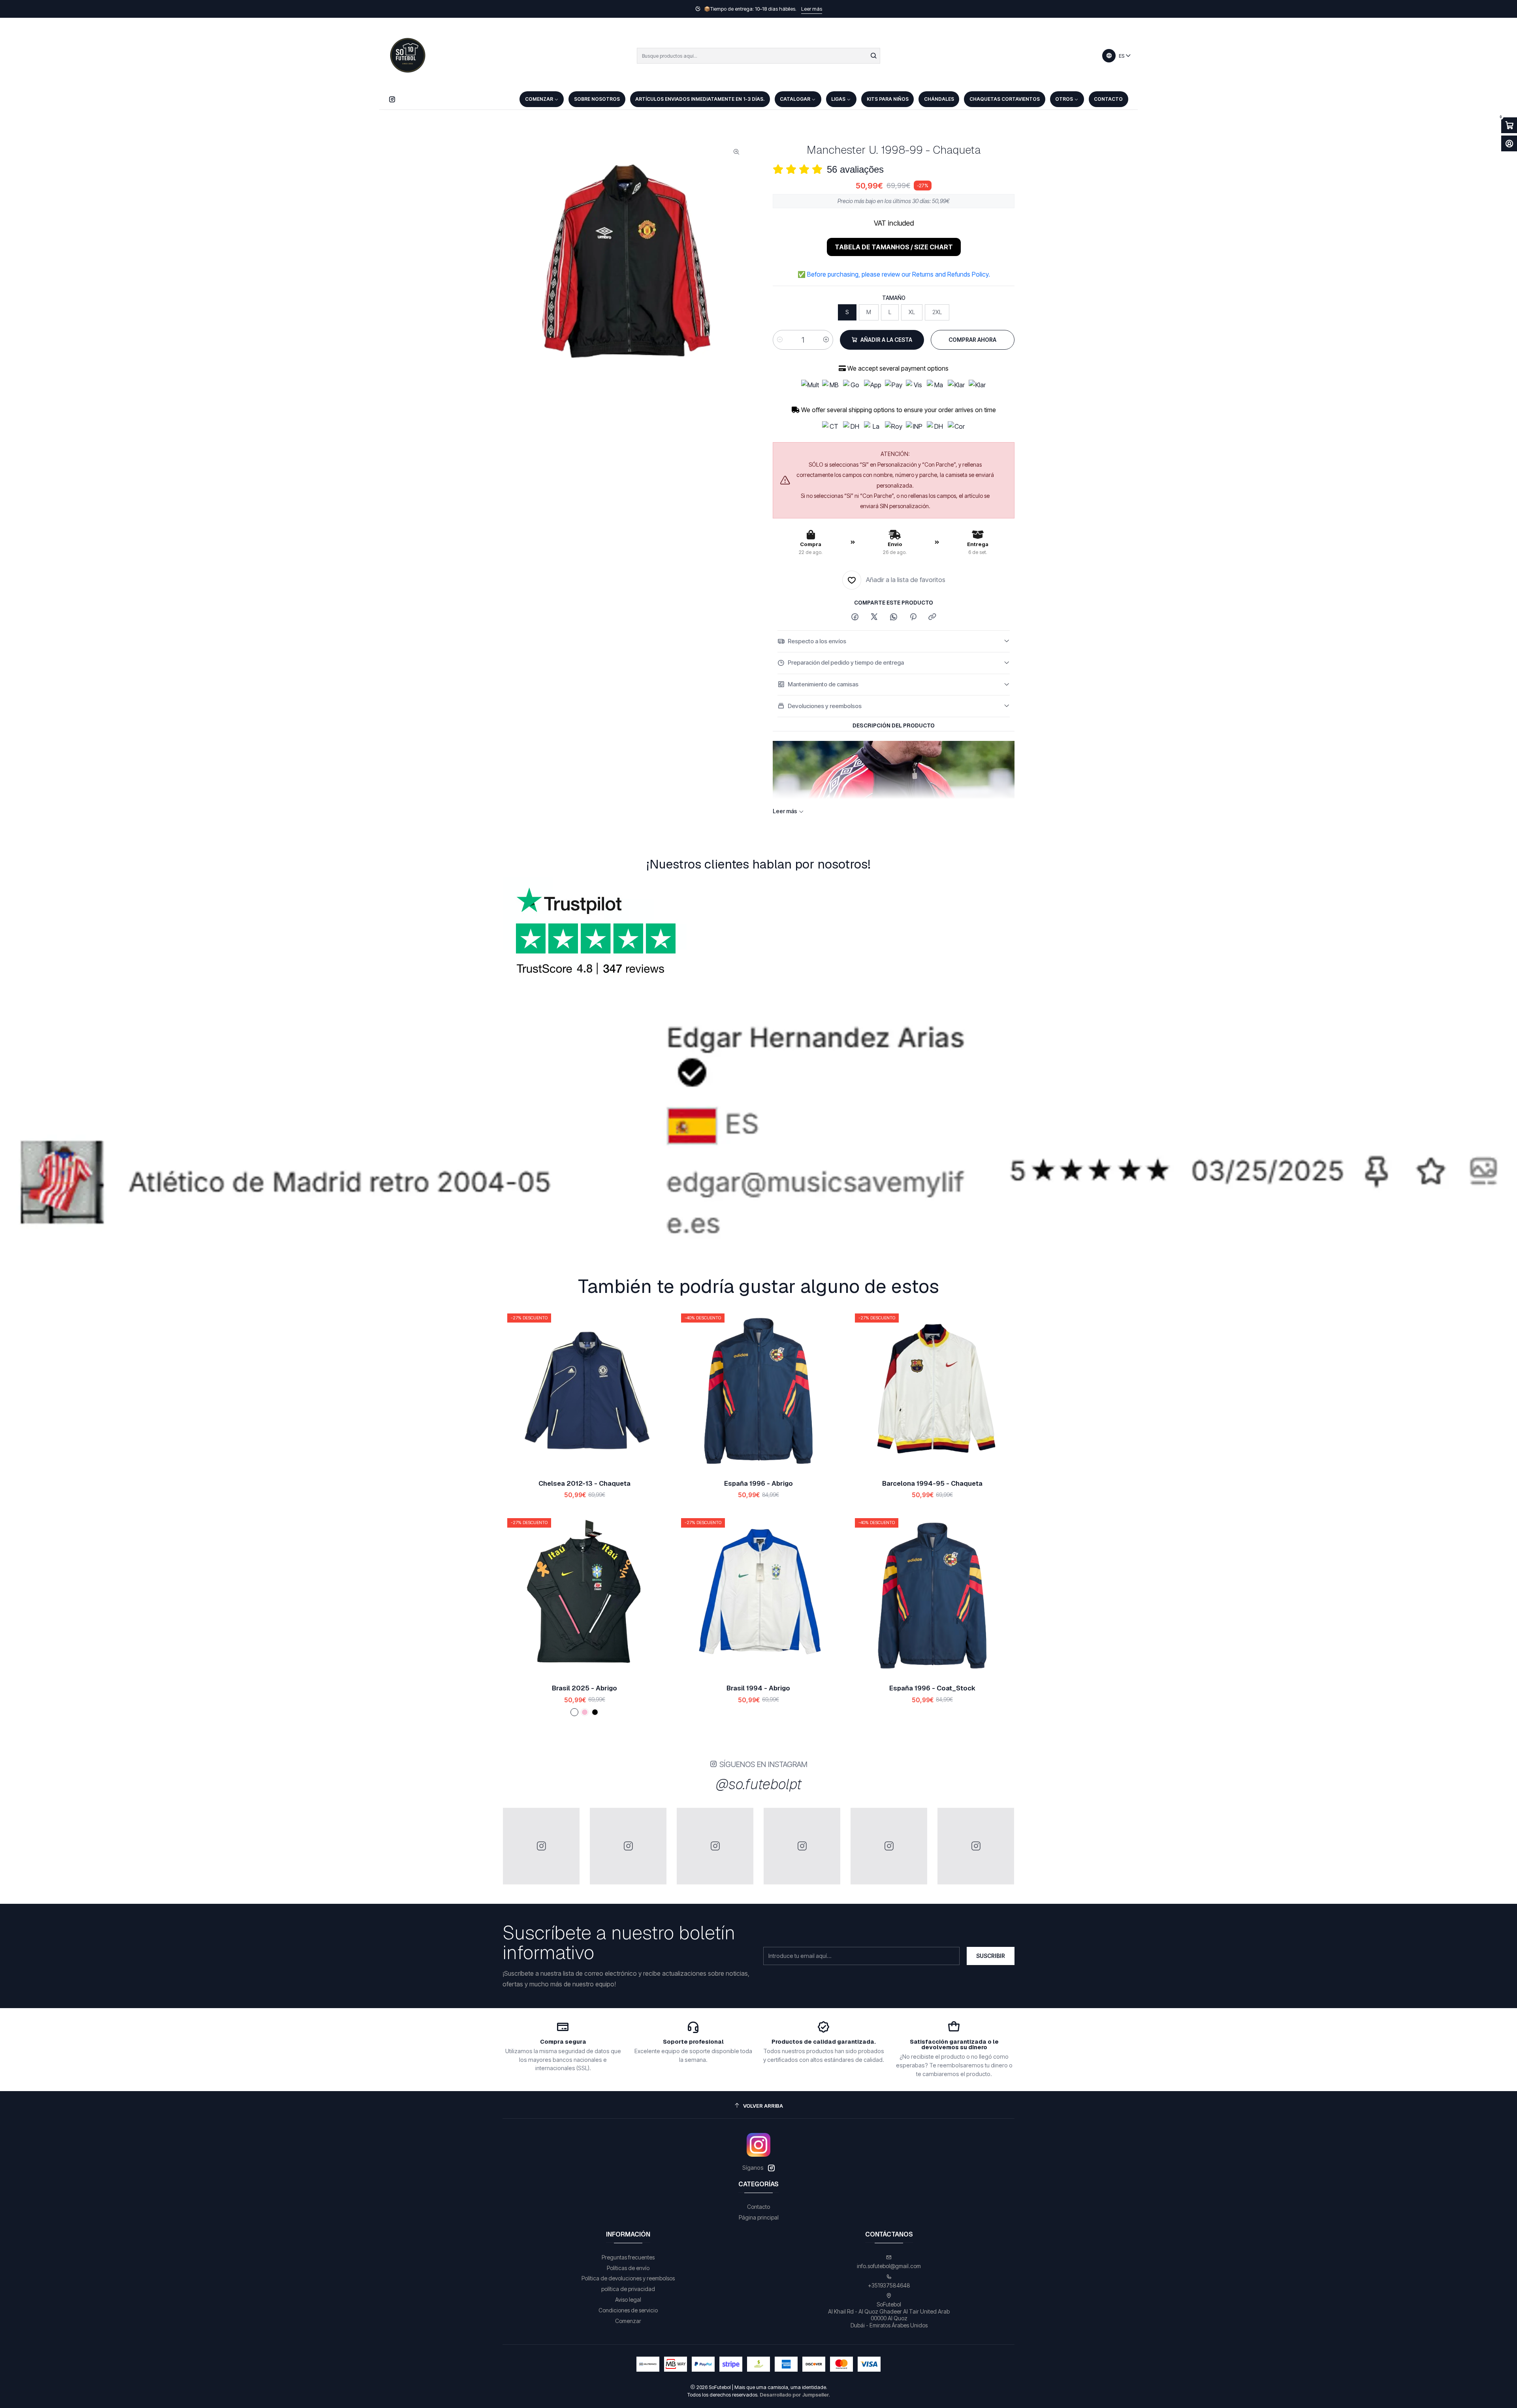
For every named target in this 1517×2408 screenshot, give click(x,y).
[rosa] (585, 1689)
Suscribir (991, 1932)
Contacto (758, 2183)
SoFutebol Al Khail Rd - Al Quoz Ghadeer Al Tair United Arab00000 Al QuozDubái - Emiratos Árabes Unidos (889, 2291)
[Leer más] (758, 1123)
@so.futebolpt (759, 1761)
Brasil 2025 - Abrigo (584, 1665)
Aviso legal (628, 2276)
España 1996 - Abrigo (758, 1460)
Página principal (759, 2194)
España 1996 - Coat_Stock (932, 1665)
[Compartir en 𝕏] (874, 617)
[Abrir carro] (1509, 125)
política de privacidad (628, 2266)
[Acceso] (1509, 143)
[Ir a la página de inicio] (408, 56)
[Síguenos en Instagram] (392, 99)
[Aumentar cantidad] (826, 340)
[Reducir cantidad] (780, 340)
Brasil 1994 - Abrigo (758, 1665)
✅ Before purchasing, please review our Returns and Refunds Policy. (894, 274)
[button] (673, 1219)
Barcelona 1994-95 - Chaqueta (932, 1460)
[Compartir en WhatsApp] (894, 617)
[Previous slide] (15, 1219)
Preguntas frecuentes (628, 2234)
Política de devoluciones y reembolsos (628, 2255)
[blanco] (574, 1689)
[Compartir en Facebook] (855, 617)
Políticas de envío (628, 2245)
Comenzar (628, 2298)
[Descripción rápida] (653, 1368)
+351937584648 (889, 2262)
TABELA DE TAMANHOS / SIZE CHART (894, 247)
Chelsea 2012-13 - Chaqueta (584, 1460)
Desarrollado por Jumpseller (794, 2371)
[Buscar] (873, 56)
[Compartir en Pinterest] (913, 617)
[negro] (595, 1689)
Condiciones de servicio (628, 2287)
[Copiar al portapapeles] (932, 617)
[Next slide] (1502, 1219)
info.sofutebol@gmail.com (889, 2243)
